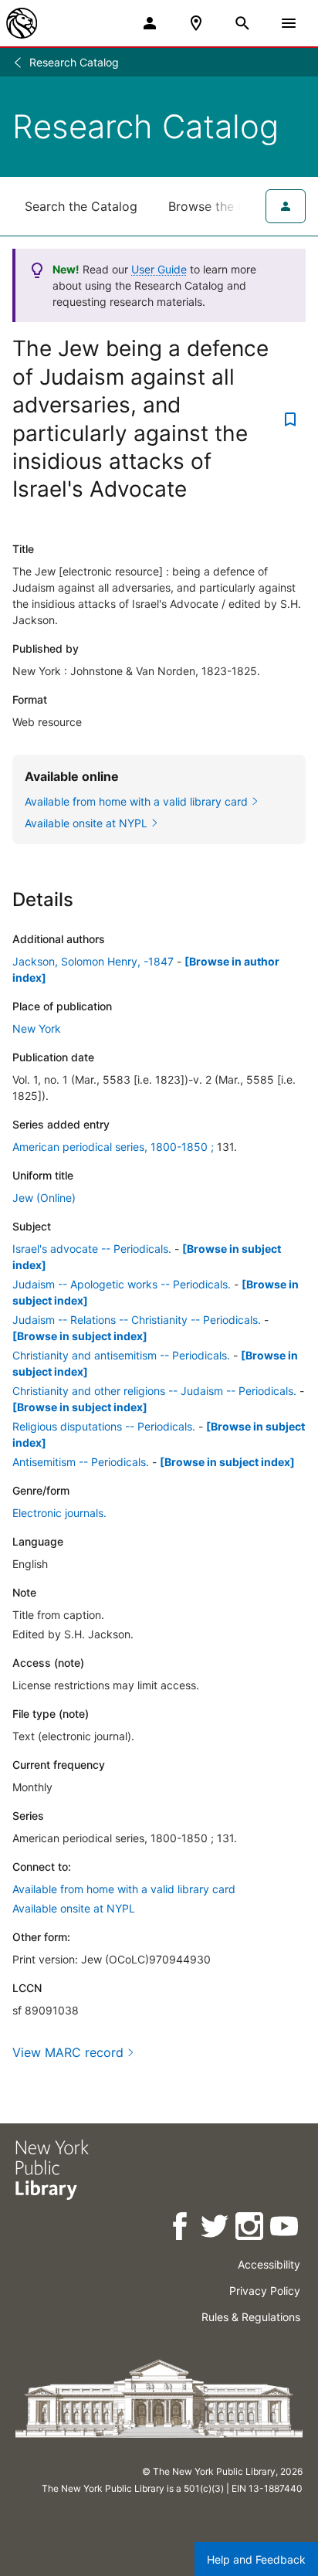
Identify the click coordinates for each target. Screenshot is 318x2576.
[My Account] (150, 23)
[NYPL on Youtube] (285, 2229)
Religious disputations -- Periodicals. (104, 1426)
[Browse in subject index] (80, 1336)
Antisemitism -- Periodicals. (81, 1462)
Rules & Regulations (251, 2317)
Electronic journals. (59, 1513)
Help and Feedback (256, 2559)
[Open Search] (242, 23)
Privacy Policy (265, 2291)
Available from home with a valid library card (124, 1889)
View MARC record (68, 2052)
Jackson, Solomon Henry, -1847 (93, 961)
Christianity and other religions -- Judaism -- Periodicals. (154, 1391)
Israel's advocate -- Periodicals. (92, 1249)
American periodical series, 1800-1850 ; (113, 1147)
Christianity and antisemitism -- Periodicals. (121, 1355)
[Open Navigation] (289, 23)
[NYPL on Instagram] (250, 2229)
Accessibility (269, 2264)
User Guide (159, 269)
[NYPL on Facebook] (181, 2229)
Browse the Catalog (226, 206)
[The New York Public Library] (22, 23)
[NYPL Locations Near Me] (196, 23)
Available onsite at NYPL (74, 1908)
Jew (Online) (44, 1198)
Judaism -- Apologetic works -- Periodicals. (122, 1284)
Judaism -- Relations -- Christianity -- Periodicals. (137, 1320)
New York (37, 1028)
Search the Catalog (81, 206)
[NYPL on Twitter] (216, 2229)
